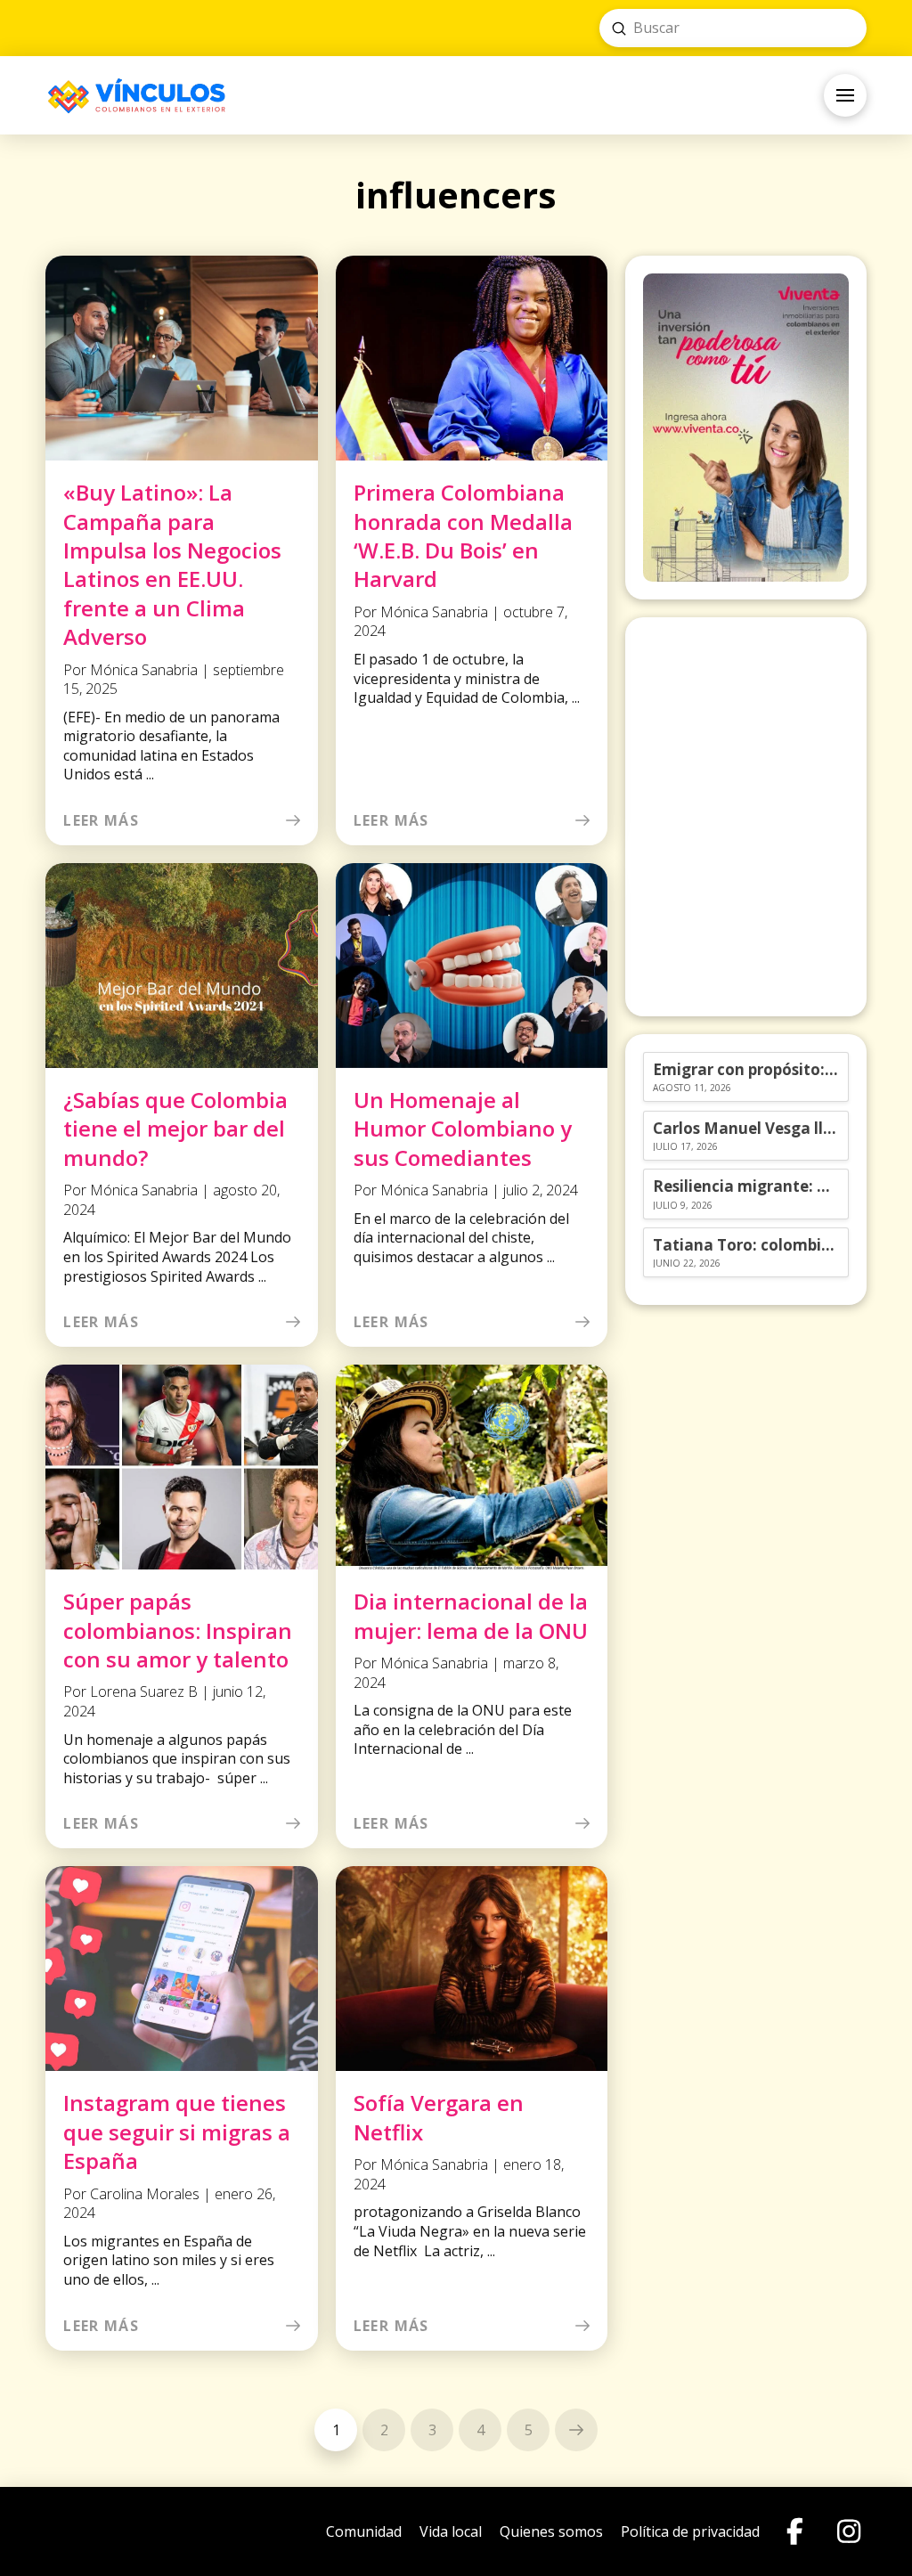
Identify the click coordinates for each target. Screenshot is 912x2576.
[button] (845, 95)
